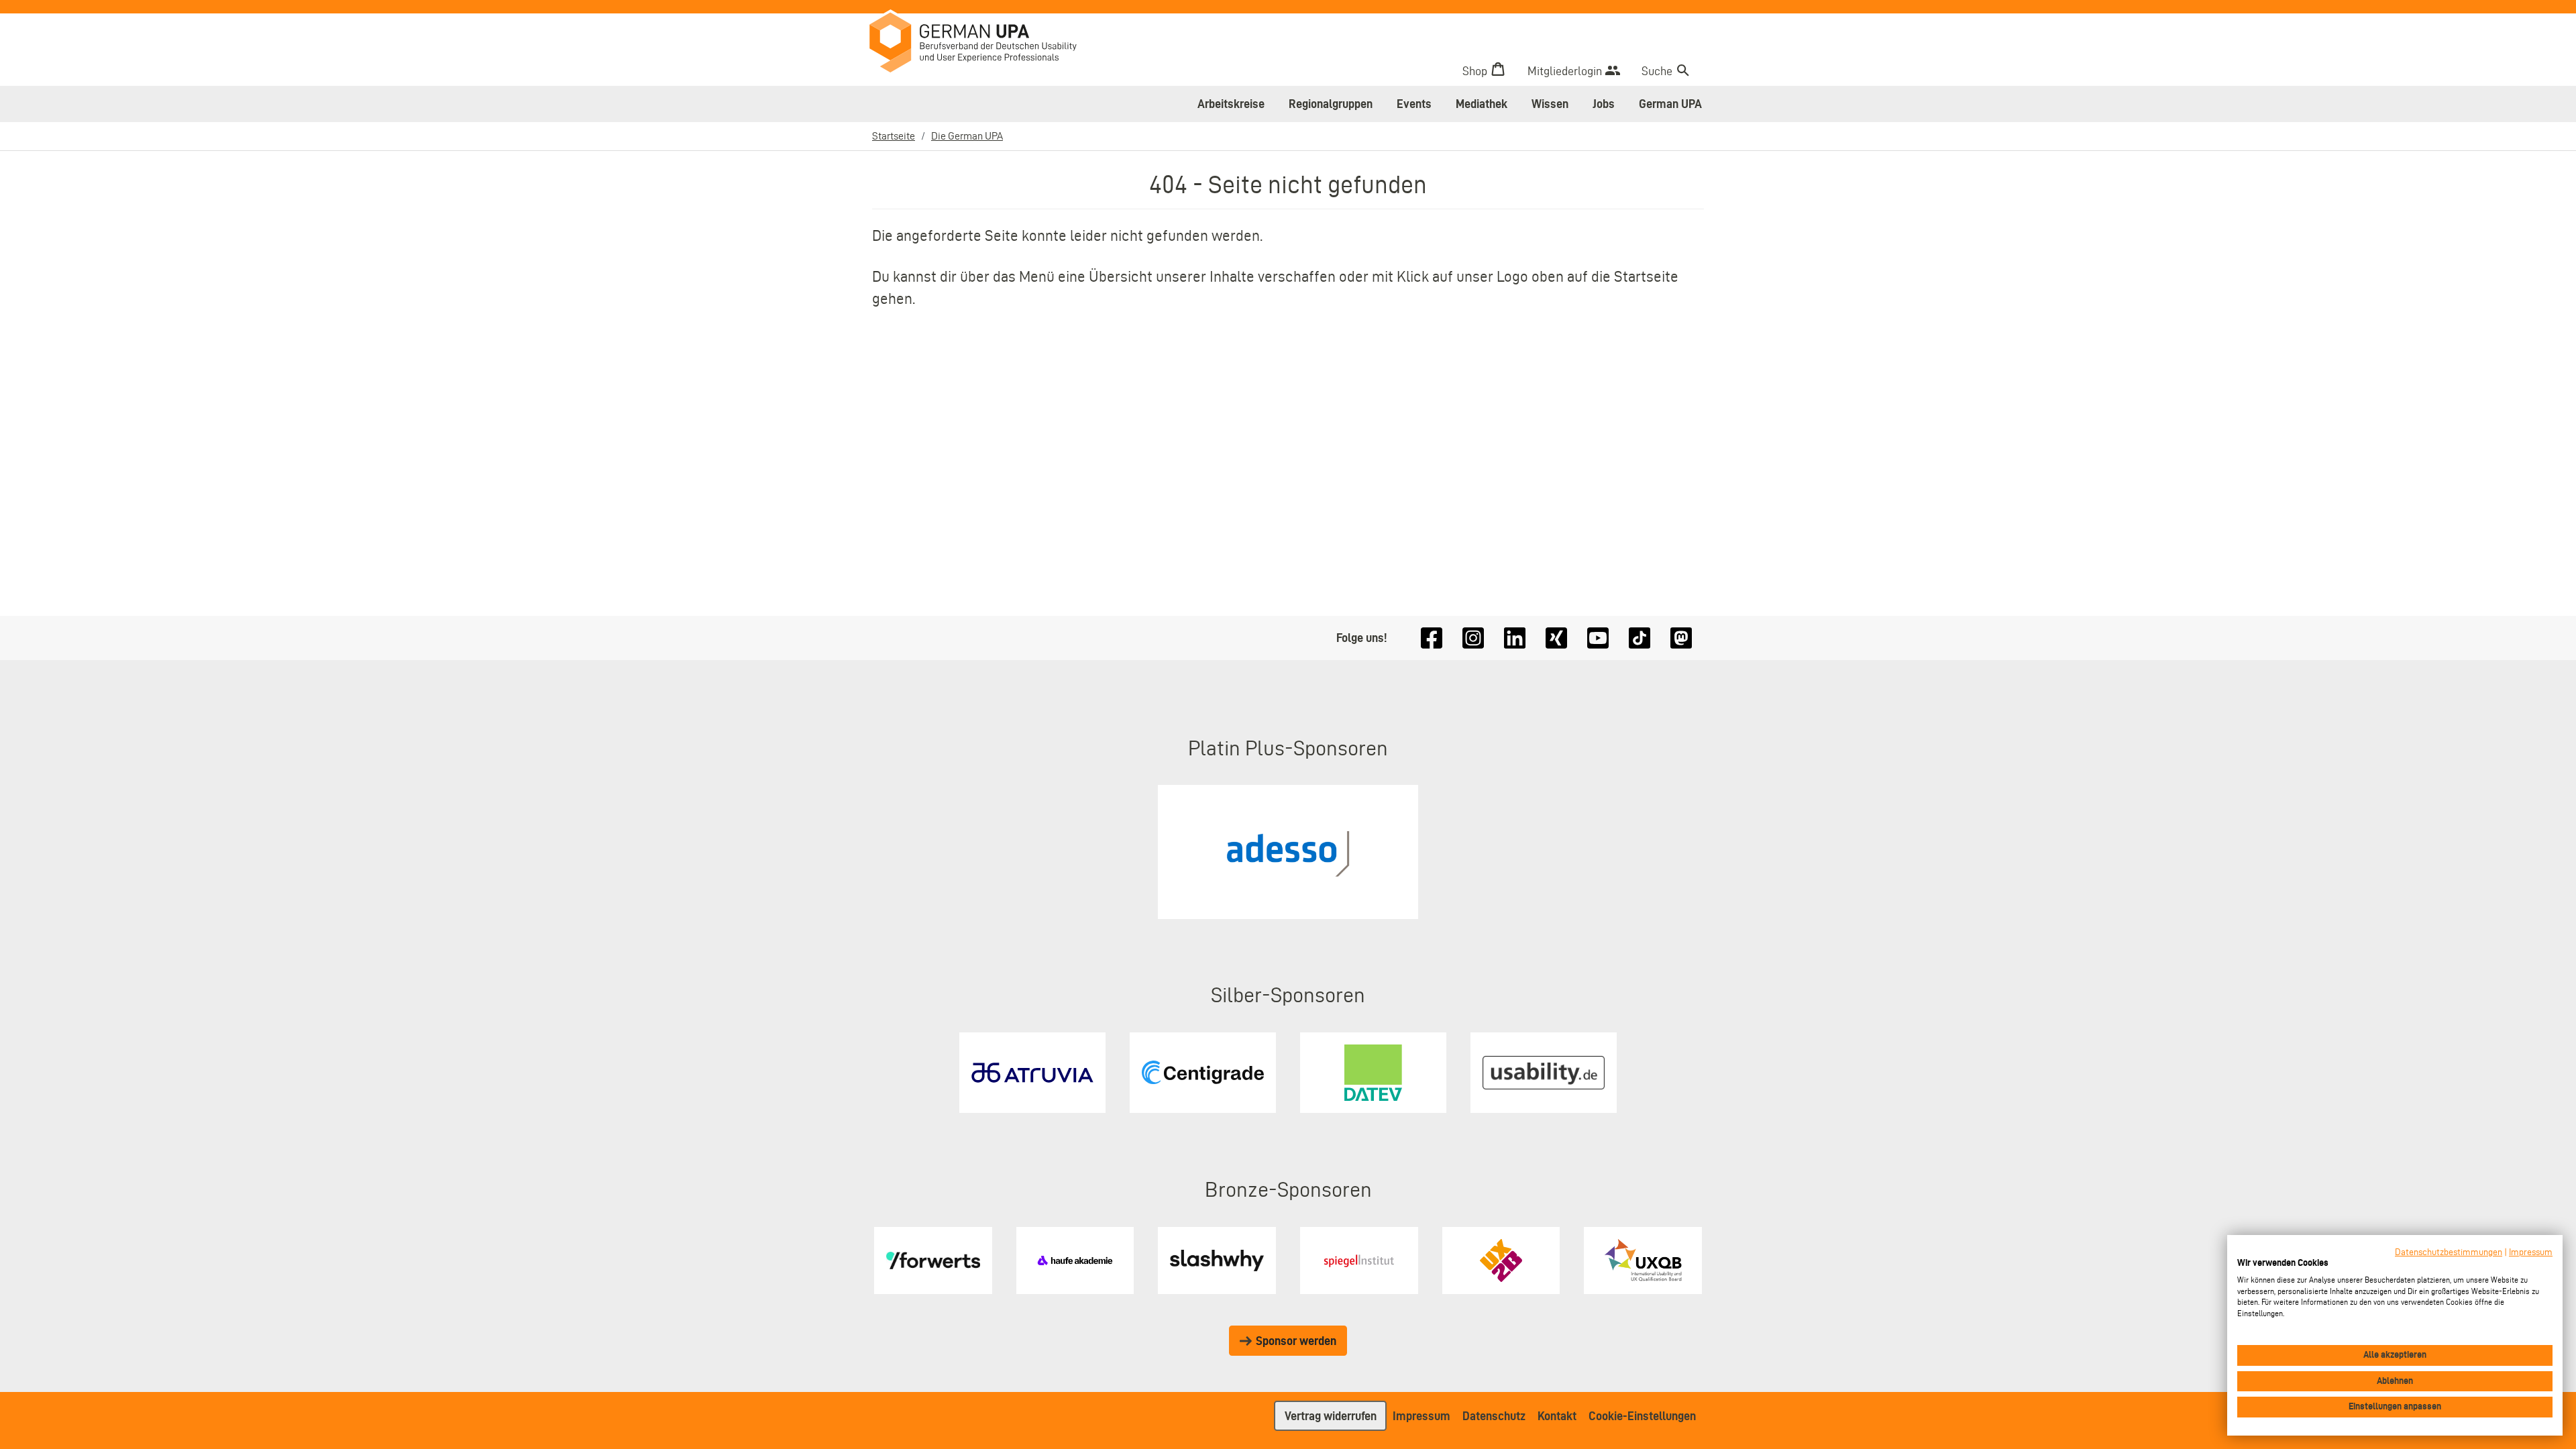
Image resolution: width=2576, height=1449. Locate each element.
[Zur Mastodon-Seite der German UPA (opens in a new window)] (1681, 638)
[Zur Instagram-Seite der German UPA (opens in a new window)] (1473, 638)
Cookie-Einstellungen (1642, 1416)
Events (1414, 104)
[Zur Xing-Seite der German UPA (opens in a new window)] (1556, 638)
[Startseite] (983, 44)
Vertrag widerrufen (1331, 1416)
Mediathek (1482, 104)
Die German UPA (967, 136)
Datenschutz (1494, 1416)
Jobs (1604, 104)
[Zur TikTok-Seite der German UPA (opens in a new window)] (1640, 638)
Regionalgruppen (1331, 104)
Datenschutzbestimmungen (2449, 1252)
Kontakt (1557, 1416)
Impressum (1421, 1416)
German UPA (1670, 104)
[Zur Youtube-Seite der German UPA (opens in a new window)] (1598, 638)
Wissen (1550, 104)
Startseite (894, 136)
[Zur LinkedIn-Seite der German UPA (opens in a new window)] (1515, 638)
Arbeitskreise (1231, 104)
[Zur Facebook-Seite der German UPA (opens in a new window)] (1432, 638)
